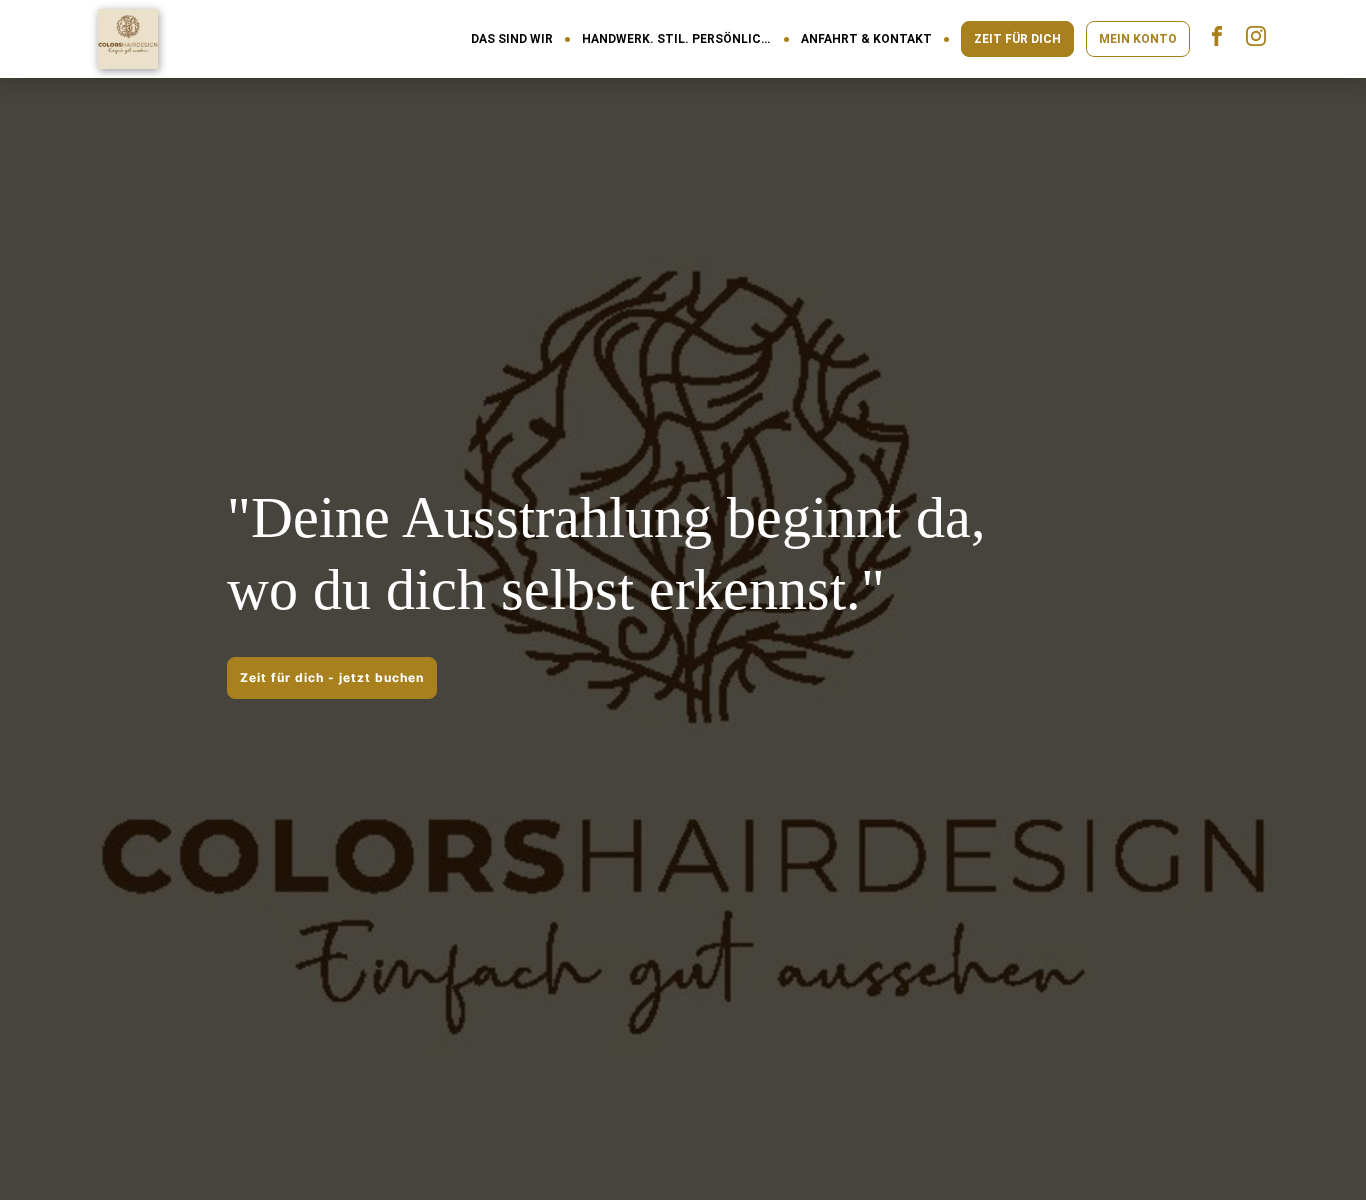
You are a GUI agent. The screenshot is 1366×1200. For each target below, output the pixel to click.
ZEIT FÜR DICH (1017, 39)
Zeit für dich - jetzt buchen (332, 677)
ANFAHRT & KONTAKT (866, 39)
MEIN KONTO (1138, 39)
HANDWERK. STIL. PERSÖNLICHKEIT (677, 39)
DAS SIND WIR (512, 39)
